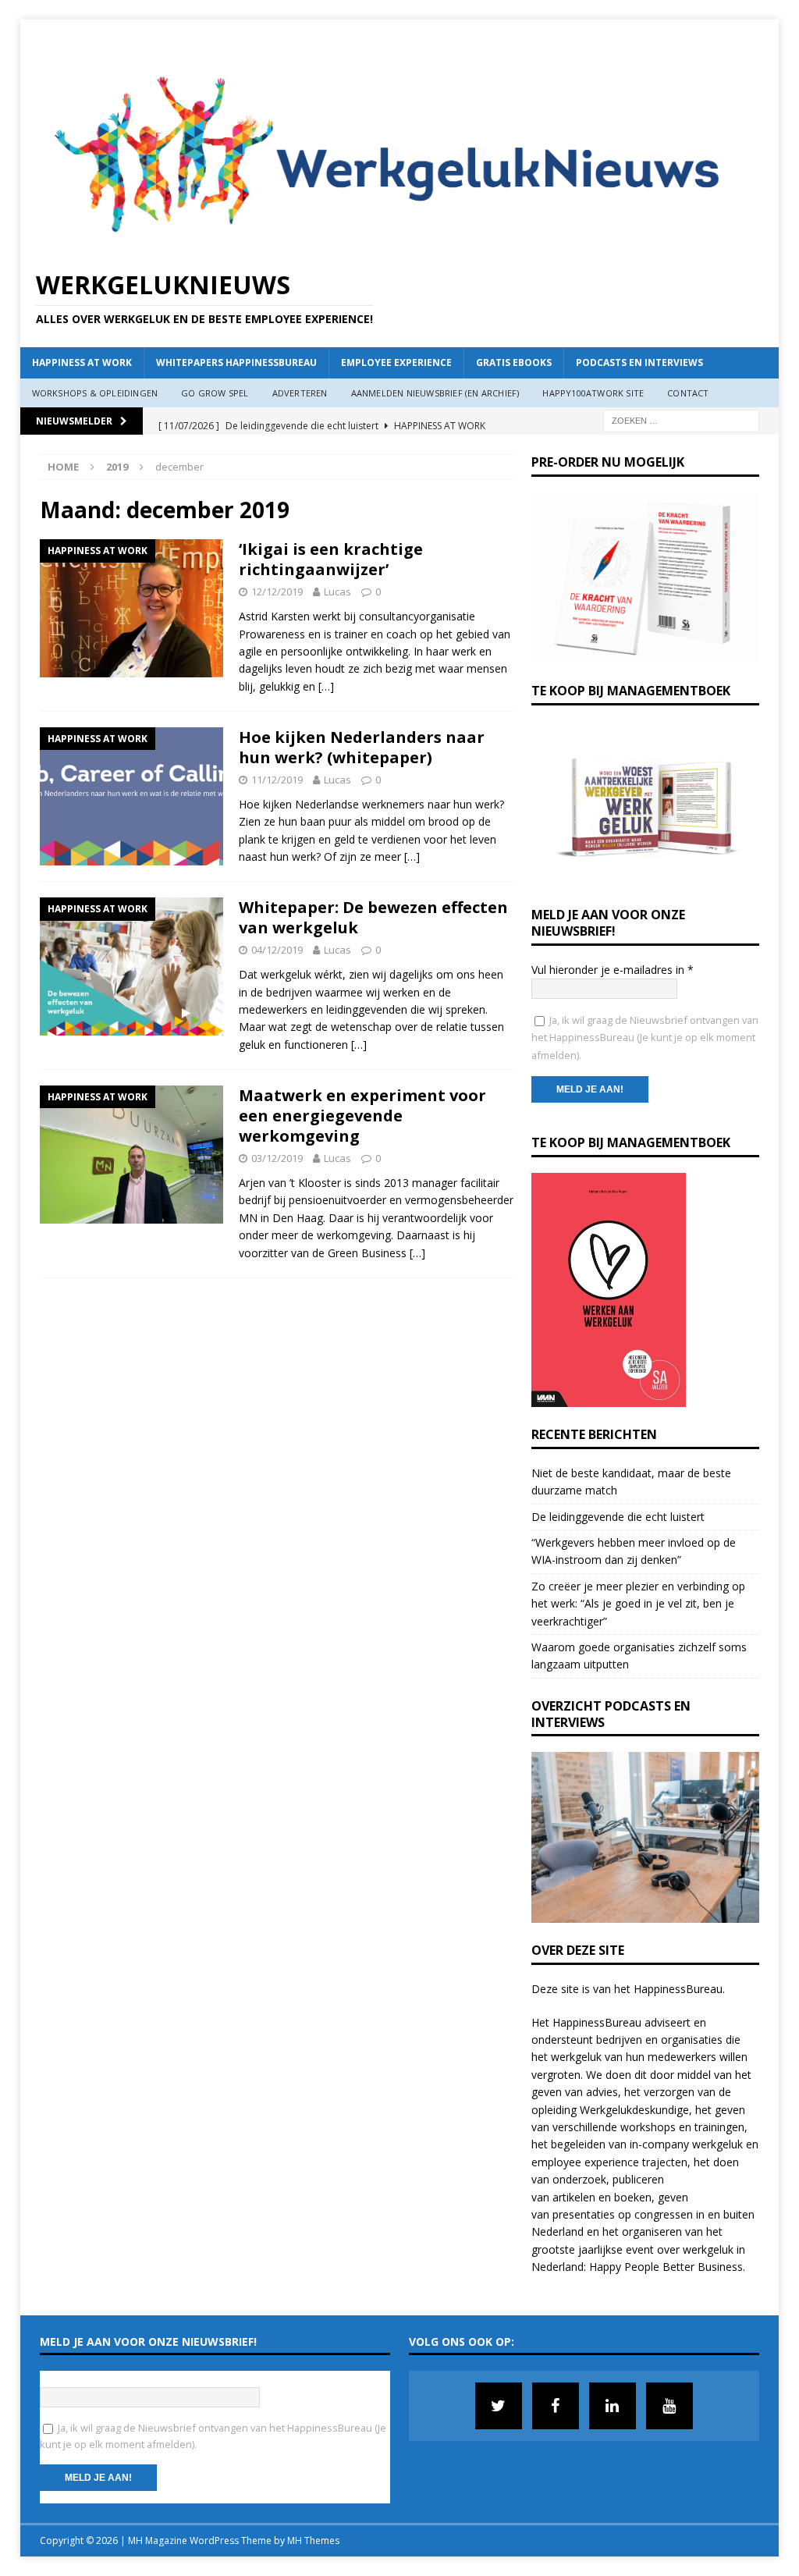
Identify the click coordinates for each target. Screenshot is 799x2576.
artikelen (574, 2197)
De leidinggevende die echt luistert (618, 1517)
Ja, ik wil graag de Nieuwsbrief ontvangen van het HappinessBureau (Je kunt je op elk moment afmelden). (645, 1038)
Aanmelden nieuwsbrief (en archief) (435, 393)
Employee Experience (396, 362)
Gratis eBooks (514, 362)
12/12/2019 (277, 592)
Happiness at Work (82, 362)
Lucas (337, 592)
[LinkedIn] (613, 2406)
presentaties (584, 2214)
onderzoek (579, 2179)
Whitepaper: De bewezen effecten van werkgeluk (373, 917)
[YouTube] (669, 2406)
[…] (326, 686)
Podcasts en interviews (639, 362)
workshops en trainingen (682, 2127)
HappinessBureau (678, 1989)
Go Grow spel (215, 393)
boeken (633, 2197)
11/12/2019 (277, 780)
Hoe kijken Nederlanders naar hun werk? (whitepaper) (362, 747)
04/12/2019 (277, 950)
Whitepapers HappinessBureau (236, 362)
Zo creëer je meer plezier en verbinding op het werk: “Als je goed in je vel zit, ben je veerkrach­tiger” (638, 1604)
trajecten (665, 2162)
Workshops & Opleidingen (95, 393)
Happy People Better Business (666, 2267)
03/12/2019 (277, 1158)
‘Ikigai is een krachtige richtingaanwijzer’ (331, 559)
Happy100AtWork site (593, 393)
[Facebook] (556, 2406)
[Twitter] (499, 2406)
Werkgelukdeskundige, (636, 2110)
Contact (688, 393)
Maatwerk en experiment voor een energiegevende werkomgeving (362, 1116)
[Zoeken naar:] (681, 419)
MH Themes (313, 2540)
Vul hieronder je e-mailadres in (613, 970)
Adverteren (300, 393)
